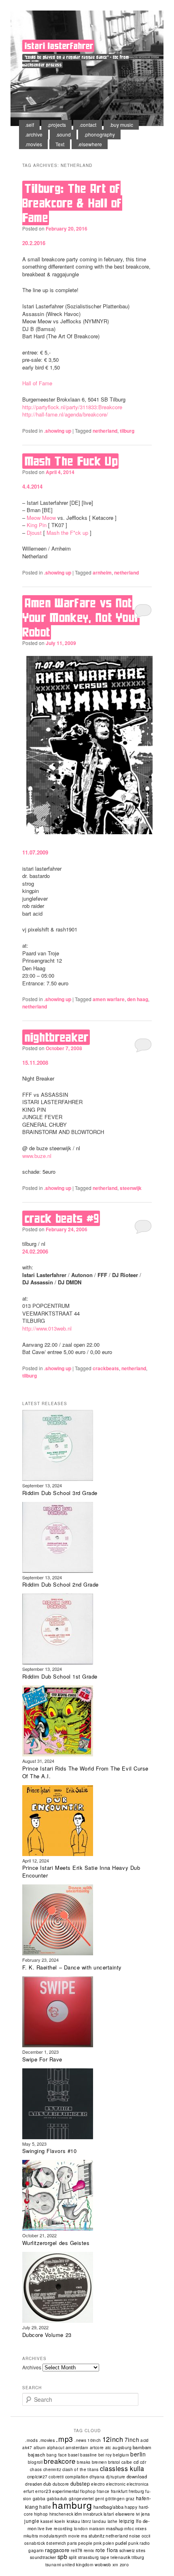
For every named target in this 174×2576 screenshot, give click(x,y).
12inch (113, 2439)
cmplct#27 (37, 2477)
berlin (138, 2454)
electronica (138, 2484)
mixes (141, 2529)
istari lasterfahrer (59, 46)
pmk (98, 2543)
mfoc (129, 2528)
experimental (66, 2491)
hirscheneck (61, 2514)
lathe (113, 2521)
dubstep (80, 2484)
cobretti (56, 2477)
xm (116, 2564)
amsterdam (77, 2447)
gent (100, 2499)
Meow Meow (41, 518)
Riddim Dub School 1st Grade (60, 1676)
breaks (84, 2462)
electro (98, 2484)
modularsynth (53, 2536)
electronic (116, 2484)
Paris (72, 2543)
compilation (77, 2477)
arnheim (102, 572)
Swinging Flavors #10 (49, 2151)
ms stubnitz (93, 2535)
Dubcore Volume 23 (47, 2335)
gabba (39, 2498)
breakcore (60, 2461)
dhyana (97, 2477)
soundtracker (43, 2557)
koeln (60, 2521)
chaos (36, 2469)
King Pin (37, 525)
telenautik (120, 2557)
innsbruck (93, 2514)
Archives (32, 2367)
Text (60, 144)
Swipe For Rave (42, 2059)
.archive (34, 134)
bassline (88, 2455)
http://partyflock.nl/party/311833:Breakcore (72, 407)
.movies (34, 144)
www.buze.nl (37, 1156)
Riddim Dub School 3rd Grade (60, 1493)
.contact (88, 125)
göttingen (115, 2499)
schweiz (127, 2550)
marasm (97, 2529)
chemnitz (52, 2469)
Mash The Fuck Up (71, 461)
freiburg (136, 2491)
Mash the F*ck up (67, 533)
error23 (43, 2491)
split (73, 2557)
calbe (127, 2462)
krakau (73, 2521)
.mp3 (65, 2439)
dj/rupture (116, 2477)
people (85, 2543)
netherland (105, 431)
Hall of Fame (37, 383)
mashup (115, 2528)
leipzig (127, 2521)
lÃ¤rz (86, 2521)
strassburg (89, 2557)
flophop (88, 2491)
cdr (143, 2462)
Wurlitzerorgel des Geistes (56, 2243)
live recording (59, 2528)
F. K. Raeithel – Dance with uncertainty (72, 1967)
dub (47, 2484)
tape (105, 2557)
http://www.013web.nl (47, 1328)
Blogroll (35, 2462)
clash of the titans (81, 2469)
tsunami (53, 2565)
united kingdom (78, 2564)
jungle (32, 2521)
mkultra (31, 2536)
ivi (138, 2514)
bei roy (105, 2455)
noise (135, 2536)
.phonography (100, 134)
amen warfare (109, 999)
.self (30, 125)
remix (89, 2550)
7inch (132, 2439)
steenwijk (131, 1188)
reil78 (77, 2550)
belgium (121, 2455)
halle (45, 2507)
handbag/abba (108, 2507)
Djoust (34, 533)
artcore (97, 2448)
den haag (138, 999)
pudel (121, 2543)
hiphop (41, 2514)
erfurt (29, 2491)
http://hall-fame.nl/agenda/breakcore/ (65, 414)
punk (133, 2543)
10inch (94, 2440)
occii (146, 2536)
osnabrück (35, 2543)
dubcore (61, 2484)
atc (108, 2447)
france (103, 2491)
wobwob (103, 2564)
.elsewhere (90, 144)
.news (80, 2440)
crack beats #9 (62, 1218)
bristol (114, 2462)
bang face (57, 2455)
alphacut (56, 2448)
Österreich (56, 2543)
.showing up (58, 431)
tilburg (127, 431)
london (81, 2529)
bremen (99, 2462)
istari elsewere (119, 2514)
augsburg (122, 2448)
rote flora (107, 2550)
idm (78, 2514)
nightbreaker (57, 1037)
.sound (63, 134)
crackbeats (106, 1368)
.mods (31, 2440)
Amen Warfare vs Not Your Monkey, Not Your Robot (81, 617)
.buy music (121, 125)
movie (74, 2536)
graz (130, 2499)
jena (146, 2514)
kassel (47, 2521)
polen (108, 2543)
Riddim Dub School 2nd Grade (60, 1584)
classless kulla (122, 2468)
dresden (34, 2484)
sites (141, 2550)
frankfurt (119, 2491)
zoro (124, 2564)
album (40, 2448)
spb (63, 2556)
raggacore (57, 2550)
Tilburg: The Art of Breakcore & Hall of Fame (72, 203)
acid (145, 2440)
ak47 (27, 2448)
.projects (57, 125)
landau (99, 2521)
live (41, 2529)
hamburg (72, 2505)
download (137, 2476)
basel (73, 2455)
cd (136, 2462)
